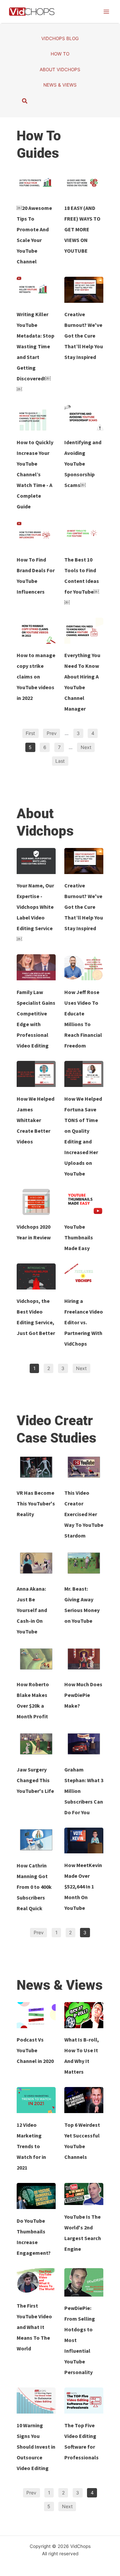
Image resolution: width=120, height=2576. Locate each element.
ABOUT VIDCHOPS (60, 70)
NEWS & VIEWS (60, 85)
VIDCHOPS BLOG (60, 38)
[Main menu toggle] (106, 12)
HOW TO (60, 54)
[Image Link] (36, 183)
